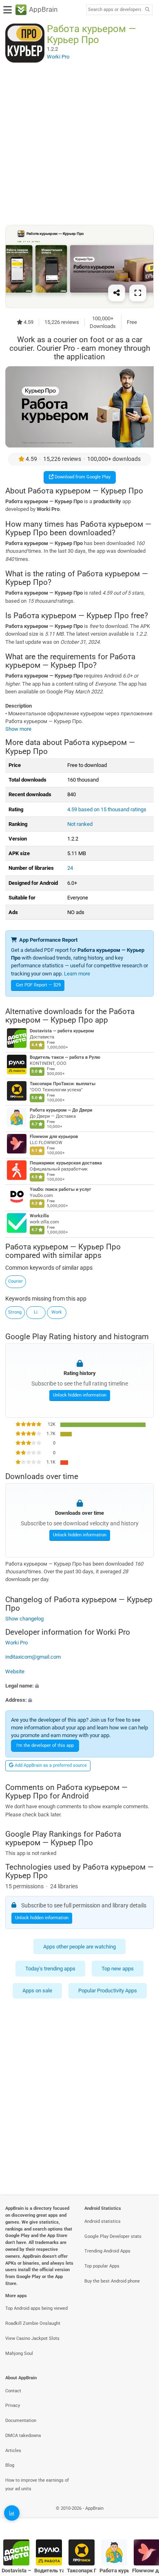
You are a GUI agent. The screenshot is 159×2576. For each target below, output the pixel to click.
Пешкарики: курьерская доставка (66, 1163)
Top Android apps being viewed (36, 2308)
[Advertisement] (79, 143)
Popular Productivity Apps (108, 1991)
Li (36, 1312)
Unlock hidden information (80, 1395)
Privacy (13, 2405)
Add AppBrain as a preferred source (50, 1765)
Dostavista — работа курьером (62, 1031)
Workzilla (39, 1216)
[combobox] (115, 10)
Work (57, 1312)
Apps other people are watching (79, 1947)
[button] (79, 1686)
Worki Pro (17, 1643)
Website (15, 1671)
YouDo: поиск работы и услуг (61, 1189)
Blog (10, 2465)
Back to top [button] (143, 2517)
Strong (15, 1312)
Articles (13, 2451)
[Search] (147, 10)
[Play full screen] (138, 293)
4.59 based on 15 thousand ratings (107, 809)
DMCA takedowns (23, 2436)
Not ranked (80, 824)
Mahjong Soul (19, 2353)
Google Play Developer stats (113, 2236)
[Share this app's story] (117, 293)
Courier (15, 1281)
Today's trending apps (50, 1969)
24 (70, 868)
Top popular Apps (102, 2266)
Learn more (77, 974)
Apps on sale (37, 1991)
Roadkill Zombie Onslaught (33, 2323)
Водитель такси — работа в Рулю (65, 1057)
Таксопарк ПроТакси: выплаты (63, 1084)
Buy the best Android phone (112, 2281)
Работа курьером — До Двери (61, 1110)
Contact (13, 2391)
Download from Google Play (82, 477)
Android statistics (103, 2221)
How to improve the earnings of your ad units (37, 2485)
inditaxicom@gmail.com (33, 1657)
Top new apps (118, 1969)
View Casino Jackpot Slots (32, 2338)
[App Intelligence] (12, 2513)
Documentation (21, 2421)
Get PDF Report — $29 (38, 985)
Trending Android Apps (107, 2251)
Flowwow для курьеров (54, 1137)
